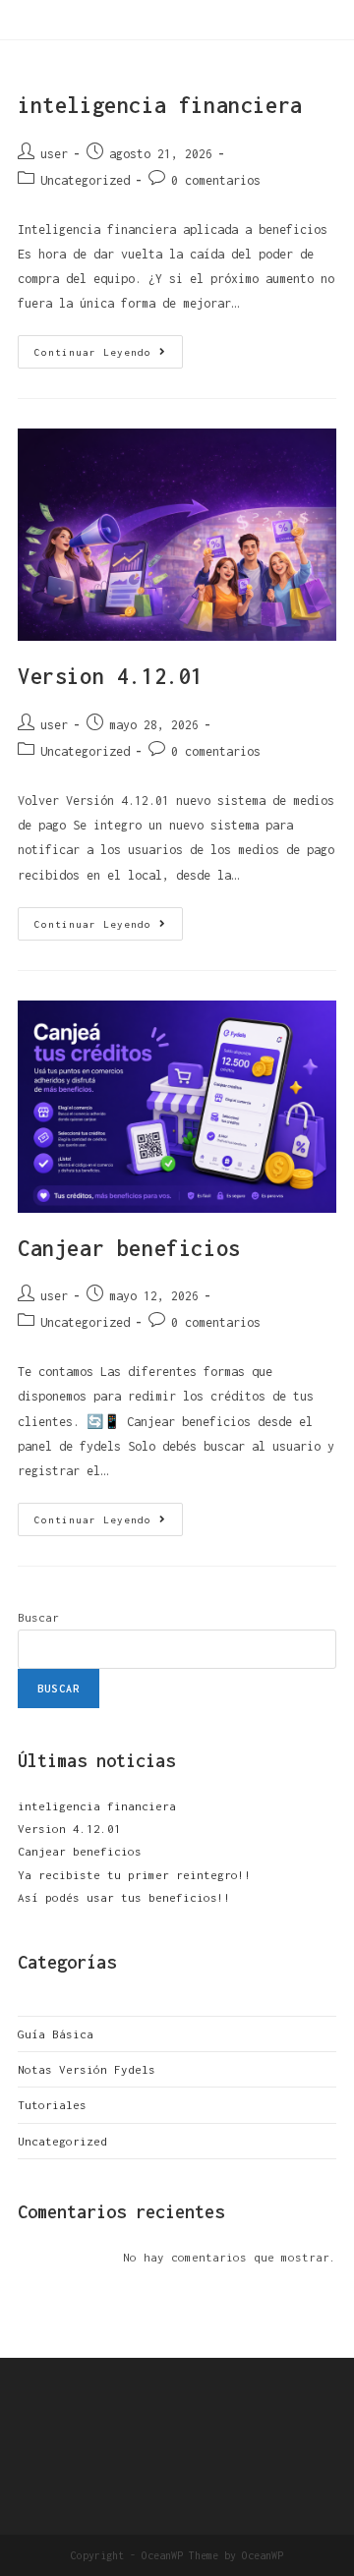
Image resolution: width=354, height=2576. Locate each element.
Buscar (38, 1617)
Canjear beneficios (129, 1248)
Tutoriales (52, 2105)
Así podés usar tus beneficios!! (124, 1897)
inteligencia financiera (160, 105)
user (54, 154)
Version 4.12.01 (111, 676)
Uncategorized (85, 180)
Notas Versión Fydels (87, 2069)
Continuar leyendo (109, 346)
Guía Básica (56, 2034)
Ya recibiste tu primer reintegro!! (135, 1875)
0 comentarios (216, 180)
